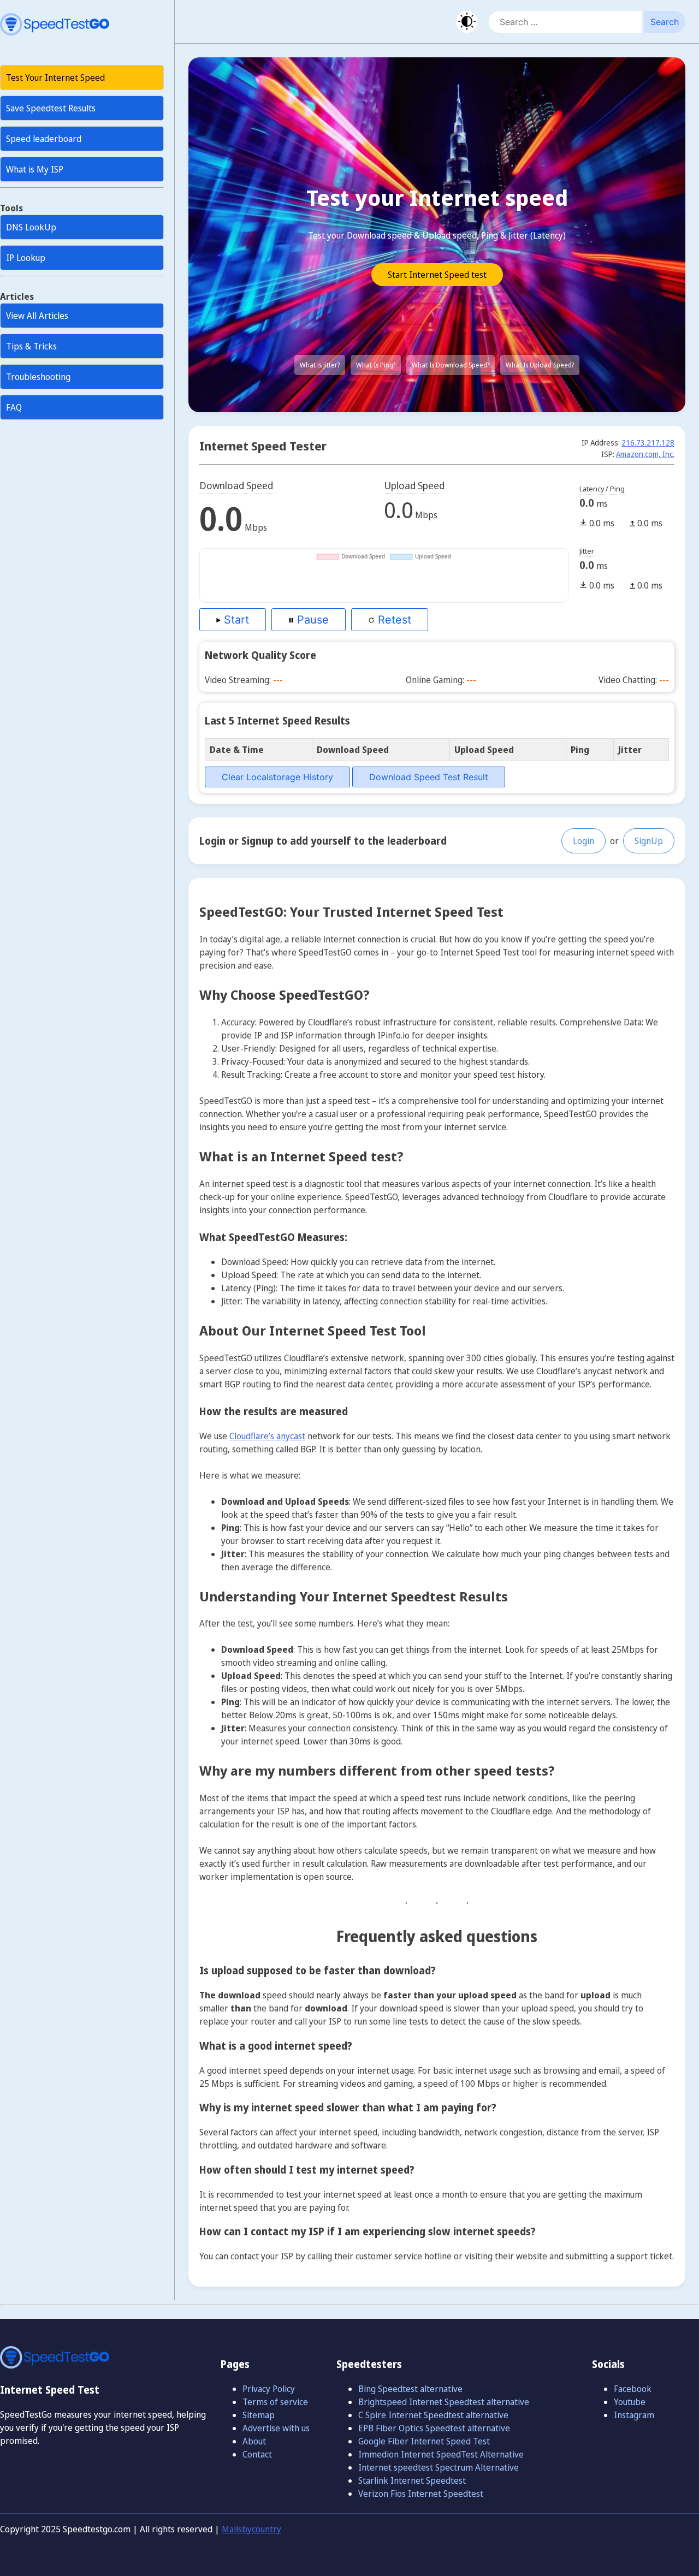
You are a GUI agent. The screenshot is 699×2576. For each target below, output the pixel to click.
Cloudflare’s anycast (267, 1436)
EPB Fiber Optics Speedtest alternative (434, 2428)
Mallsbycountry (251, 2529)
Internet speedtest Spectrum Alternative (439, 2467)
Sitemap (259, 2415)
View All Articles (37, 316)
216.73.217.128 (648, 443)
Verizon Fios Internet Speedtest (421, 2494)
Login (584, 841)
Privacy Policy (269, 2389)
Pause (311, 620)
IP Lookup (26, 258)
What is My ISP (35, 169)
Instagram (634, 2415)
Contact (257, 2454)
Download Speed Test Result (429, 777)
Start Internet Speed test (437, 275)
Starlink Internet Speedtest (412, 2480)
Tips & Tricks (31, 346)
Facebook (633, 2389)
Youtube (630, 2402)
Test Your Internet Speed (55, 78)
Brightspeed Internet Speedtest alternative (444, 2402)
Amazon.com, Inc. (645, 454)
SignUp (649, 841)
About (254, 2441)
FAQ (14, 407)
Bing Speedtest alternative (410, 2389)
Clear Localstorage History (277, 777)
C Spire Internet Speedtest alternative (433, 2415)
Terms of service (275, 2402)
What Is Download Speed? (451, 365)
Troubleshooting (38, 377)
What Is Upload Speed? (540, 365)
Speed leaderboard (44, 139)
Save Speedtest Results (51, 108)
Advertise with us (276, 2428)
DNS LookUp (31, 227)
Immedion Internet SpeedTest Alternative (441, 2454)
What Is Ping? (376, 365)
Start (235, 620)
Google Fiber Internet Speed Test (424, 2441)
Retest (393, 620)
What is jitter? (320, 365)
